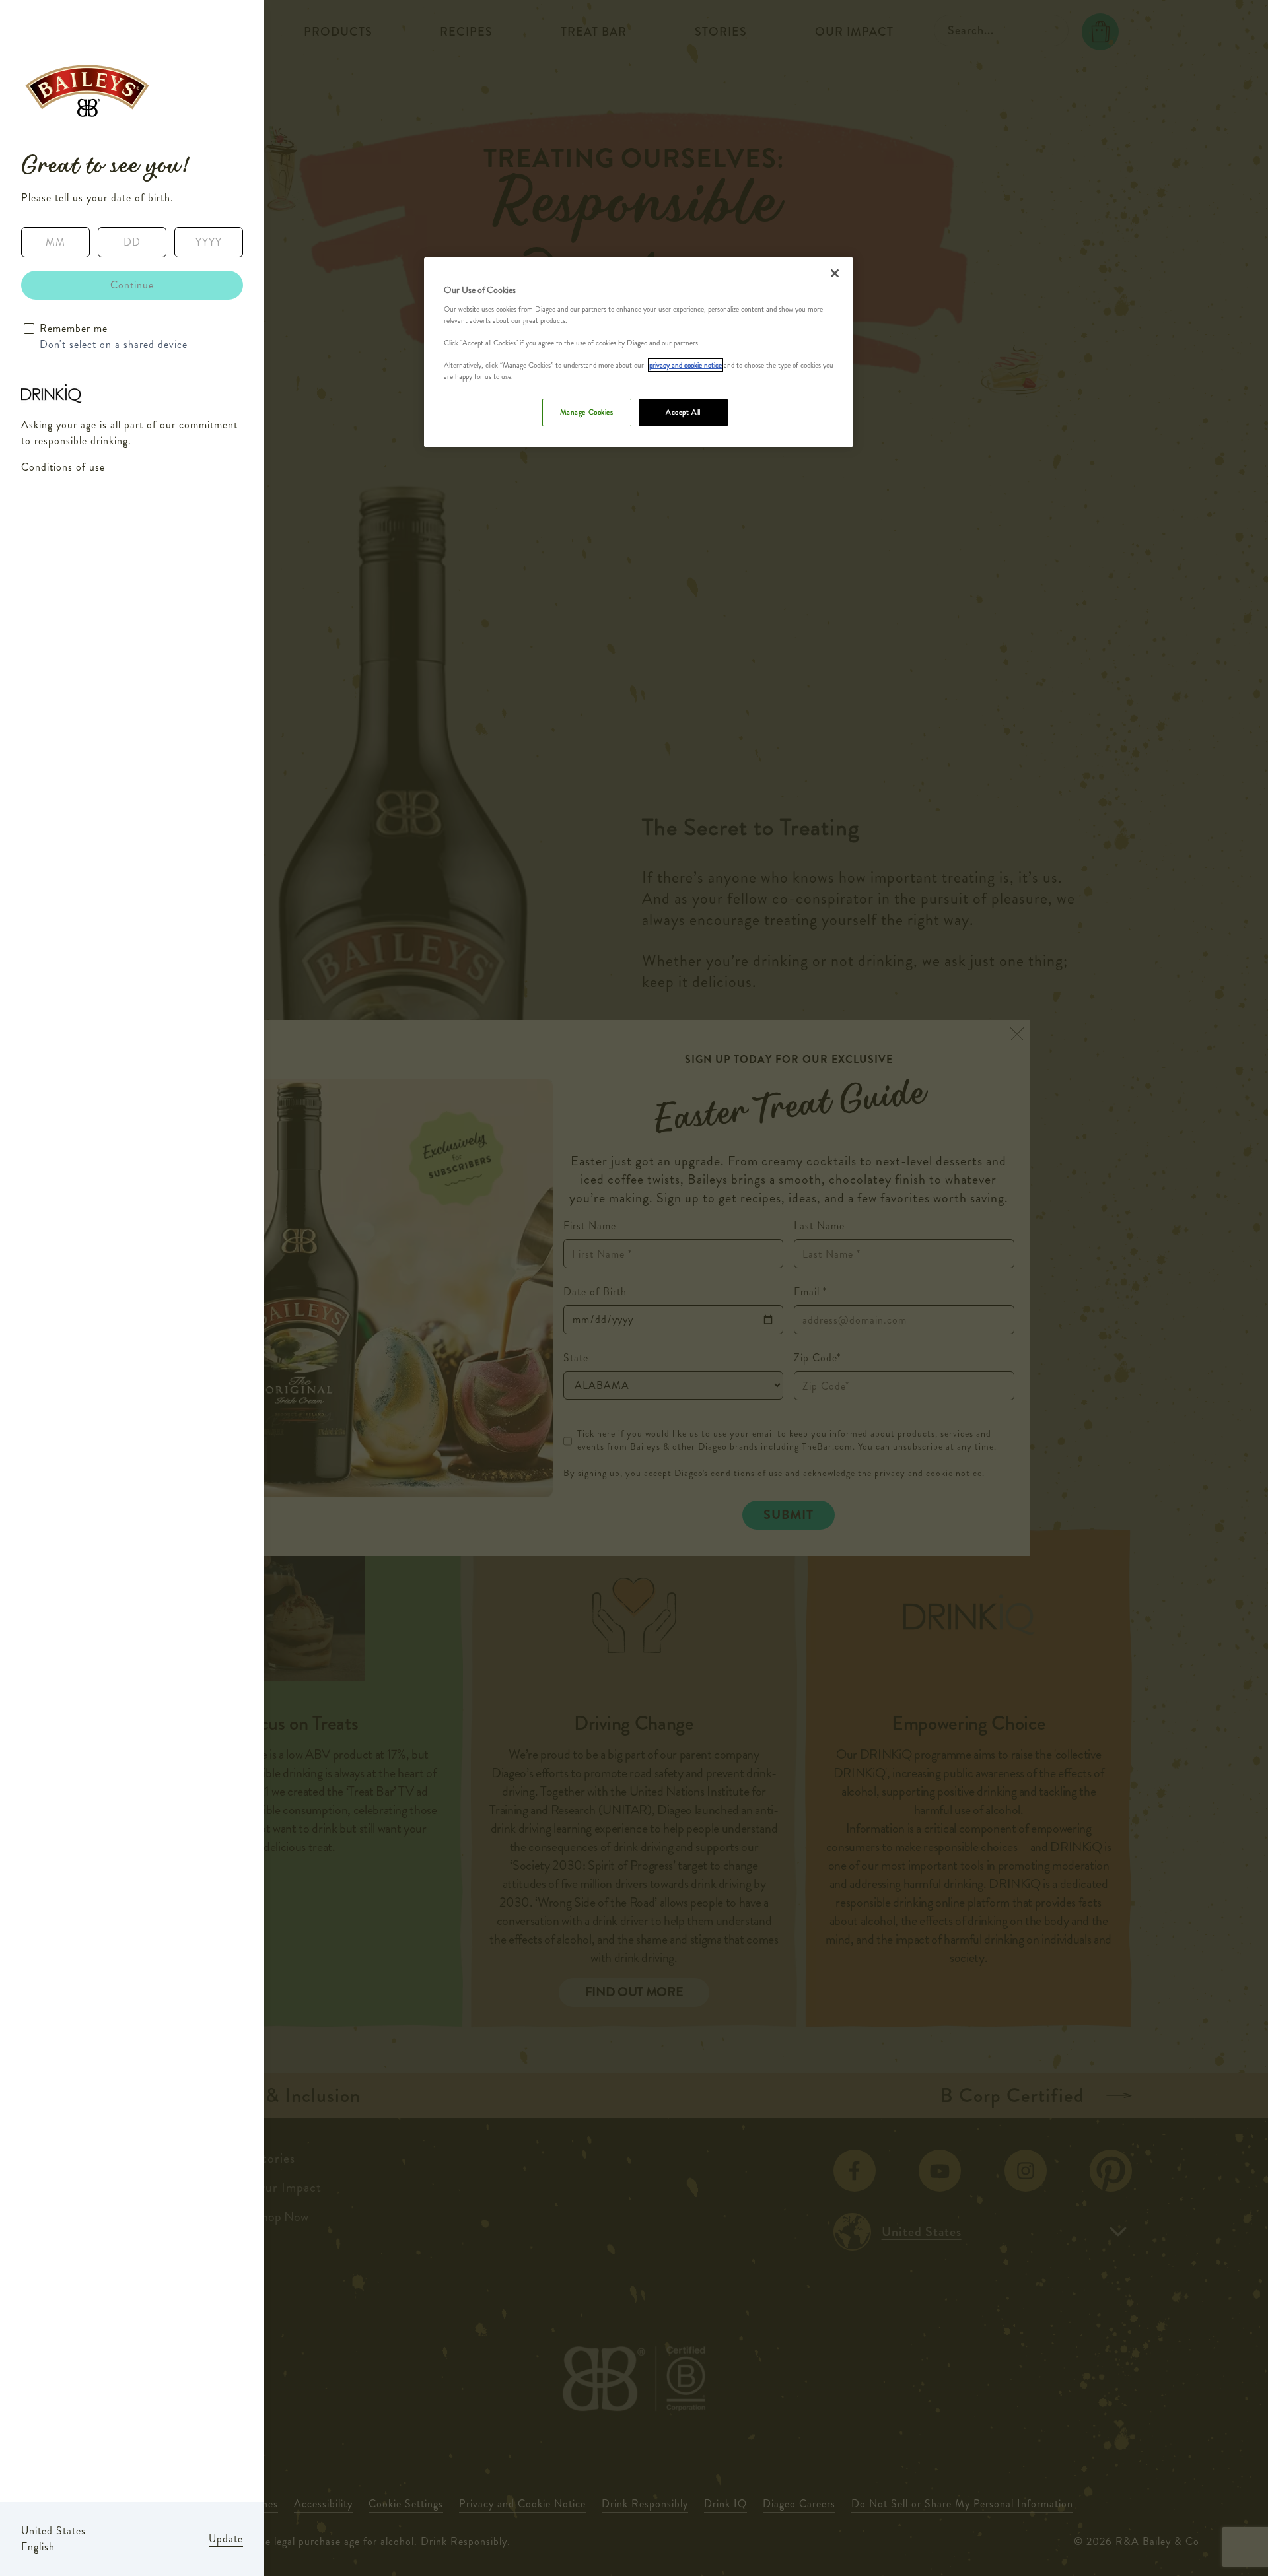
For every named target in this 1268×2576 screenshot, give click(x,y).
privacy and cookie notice (686, 365)
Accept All (683, 412)
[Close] (835, 273)
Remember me (74, 328)
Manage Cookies (587, 412)
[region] (639, 352)
